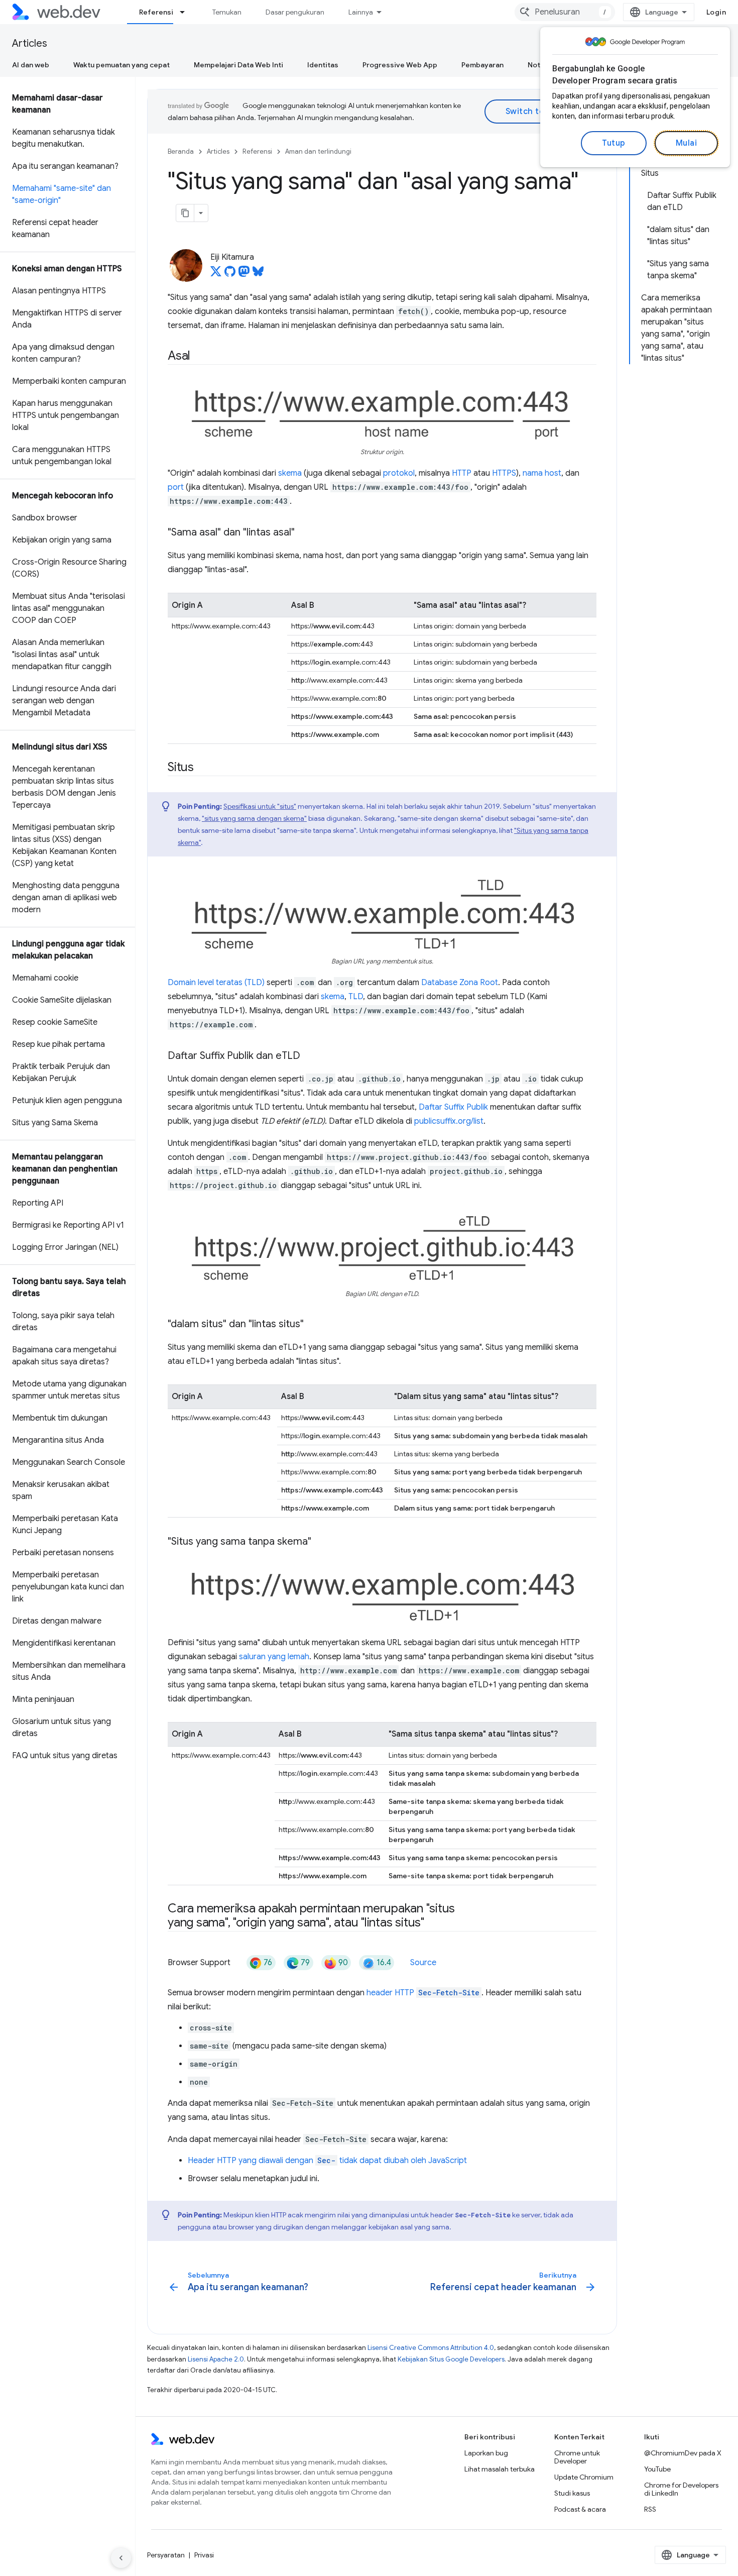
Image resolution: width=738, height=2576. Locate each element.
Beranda (181, 151)
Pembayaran (482, 65)
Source (423, 1963)
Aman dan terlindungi (318, 151)
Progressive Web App (400, 65)
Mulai (687, 143)
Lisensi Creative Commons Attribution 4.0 (431, 2348)
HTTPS (504, 473)
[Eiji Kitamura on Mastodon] (244, 274)
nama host (542, 473)
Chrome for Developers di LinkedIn (681, 2489)
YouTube (657, 2469)
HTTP (462, 473)
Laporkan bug (486, 2453)
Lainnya (361, 12)
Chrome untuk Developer (577, 2457)
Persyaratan (166, 2555)
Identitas (323, 65)
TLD (356, 997)
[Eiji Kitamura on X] (216, 274)
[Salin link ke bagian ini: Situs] (203, 768)
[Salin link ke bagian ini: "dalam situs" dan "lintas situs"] (313, 1325)
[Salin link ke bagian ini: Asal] (199, 357)
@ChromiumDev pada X (683, 2453)
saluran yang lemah (274, 1657)
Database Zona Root (460, 983)
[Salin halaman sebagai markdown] (185, 213)
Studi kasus (572, 2493)
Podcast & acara (580, 2509)
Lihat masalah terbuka (500, 2469)
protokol (399, 473)
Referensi (156, 12)
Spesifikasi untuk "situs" (260, 806)
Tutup (614, 143)
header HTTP (423, 1993)
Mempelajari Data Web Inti (238, 65)
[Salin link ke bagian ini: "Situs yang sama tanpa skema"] (320, 1542)
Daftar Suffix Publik (453, 1107)
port (176, 487)
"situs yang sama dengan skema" (254, 818)
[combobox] (565, 12)
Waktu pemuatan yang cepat (121, 65)
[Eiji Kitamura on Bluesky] (258, 274)
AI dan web (31, 65)
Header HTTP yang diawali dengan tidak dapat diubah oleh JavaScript (327, 2161)
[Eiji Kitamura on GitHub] (230, 274)
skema (290, 473)
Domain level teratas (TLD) (216, 983)
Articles (30, 43)
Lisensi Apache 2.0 (216, 2359)
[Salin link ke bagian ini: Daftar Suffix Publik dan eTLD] (309, 1056)
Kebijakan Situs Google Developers (451, 2359)
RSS (650, 2509)
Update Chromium (584, 2477)
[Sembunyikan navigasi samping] (121, 2558)
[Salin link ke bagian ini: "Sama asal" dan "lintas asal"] (304, 533)
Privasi (204, 2555)
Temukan (227, 12)
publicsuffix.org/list (449, 1121)
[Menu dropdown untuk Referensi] (187, 12)
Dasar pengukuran (295, 12)
